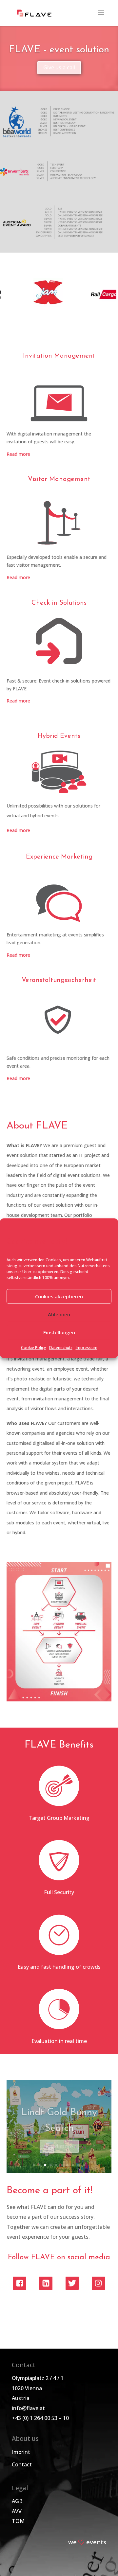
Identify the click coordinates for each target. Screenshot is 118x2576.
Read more (18, 454)
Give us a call (59, 67)
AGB (17, 2501)
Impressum (87, 1348)
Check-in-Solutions (59, 603)
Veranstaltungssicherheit (59, 980)
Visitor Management (59, 479)
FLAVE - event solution (59, 50)
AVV (17, 2511)
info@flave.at (28, 2408)
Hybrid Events (59, 736)
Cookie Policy (33, 1348)
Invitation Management (59, 356)
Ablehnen (59, 1314)
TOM (18, 2521)
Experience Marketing (59, 857)
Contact (22, 2464)
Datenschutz (61, 1348)
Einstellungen (59, 1332)
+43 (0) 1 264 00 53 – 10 (40, 2418)
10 (84, 2165)
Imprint (21, 2452)
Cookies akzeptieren (59, 1296)
